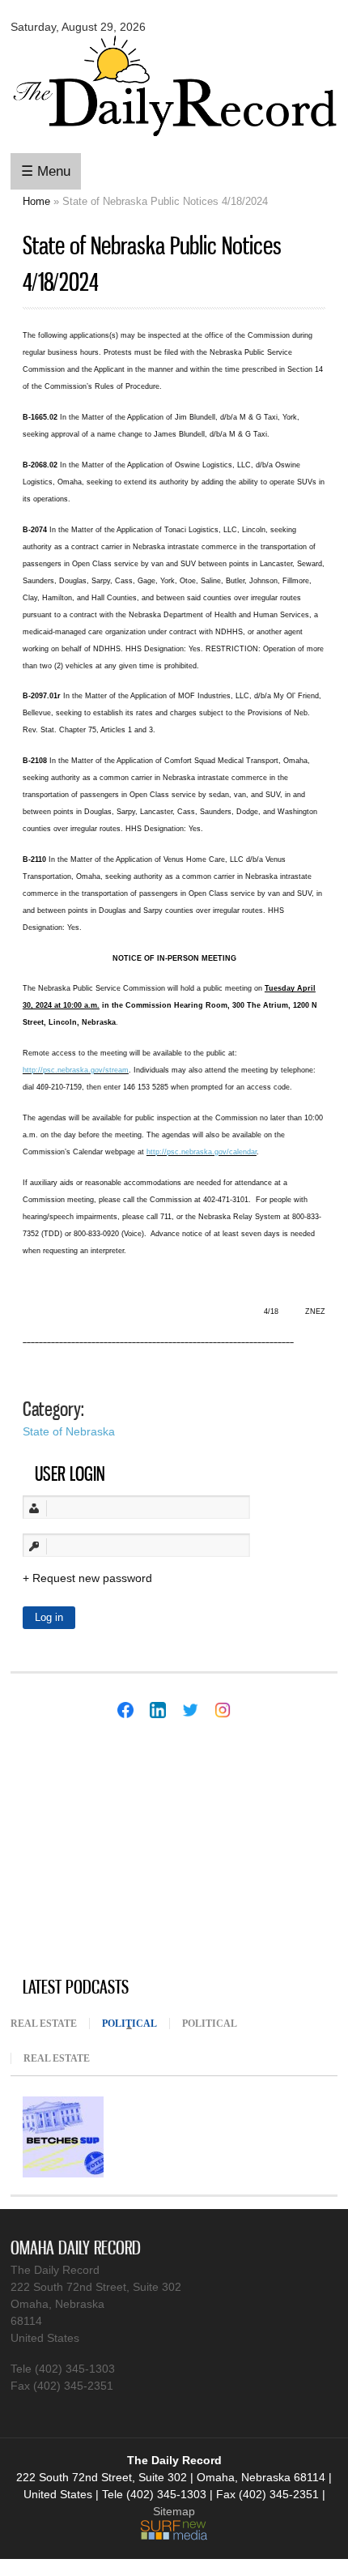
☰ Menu (46, 171)
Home (36, 201)
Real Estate (44, 2024)
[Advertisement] (132, 1849)
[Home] (174, 140)
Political (136, 2024)
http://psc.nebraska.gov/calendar (202, 1152)
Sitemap (174, 2511)
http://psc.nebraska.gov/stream (76, 1070)
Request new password (92, 1578)
